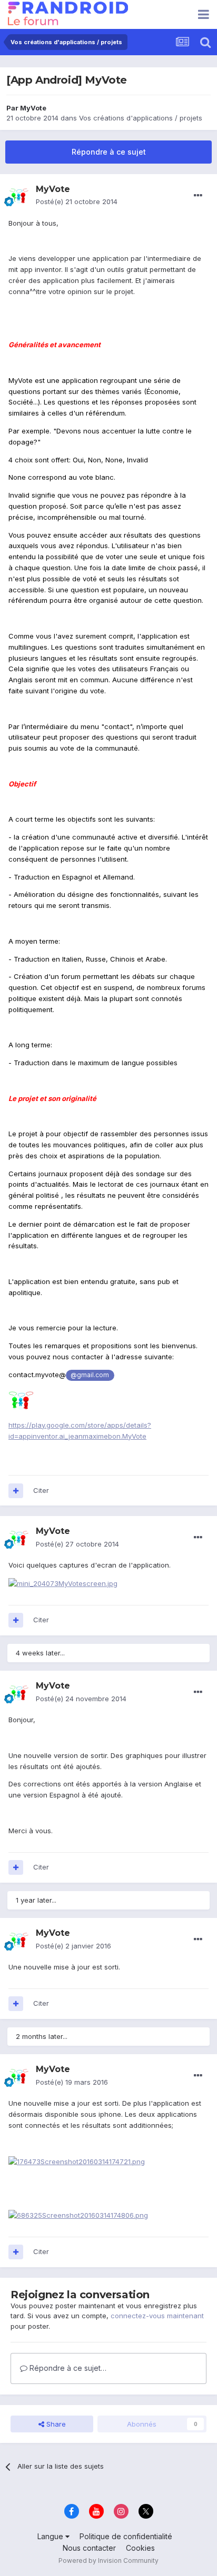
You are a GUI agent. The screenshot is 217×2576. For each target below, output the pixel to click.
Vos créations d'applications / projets (141, 118)
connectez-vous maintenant (157, 2316)
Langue (51, 2536)
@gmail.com (90, 1375)
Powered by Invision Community (108, 2560)
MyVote (33, 108)
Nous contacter (89, 2548)
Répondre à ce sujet (109, 152)
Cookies (140, 2548)
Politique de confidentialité (126, 2536)
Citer (41, 1490)
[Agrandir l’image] (21, 1399)
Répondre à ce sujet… (67, 2368)
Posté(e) (77, 201)
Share (55, 2424)
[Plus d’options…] (198, 196)
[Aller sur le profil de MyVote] (19, 196)
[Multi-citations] (16, 1491)
